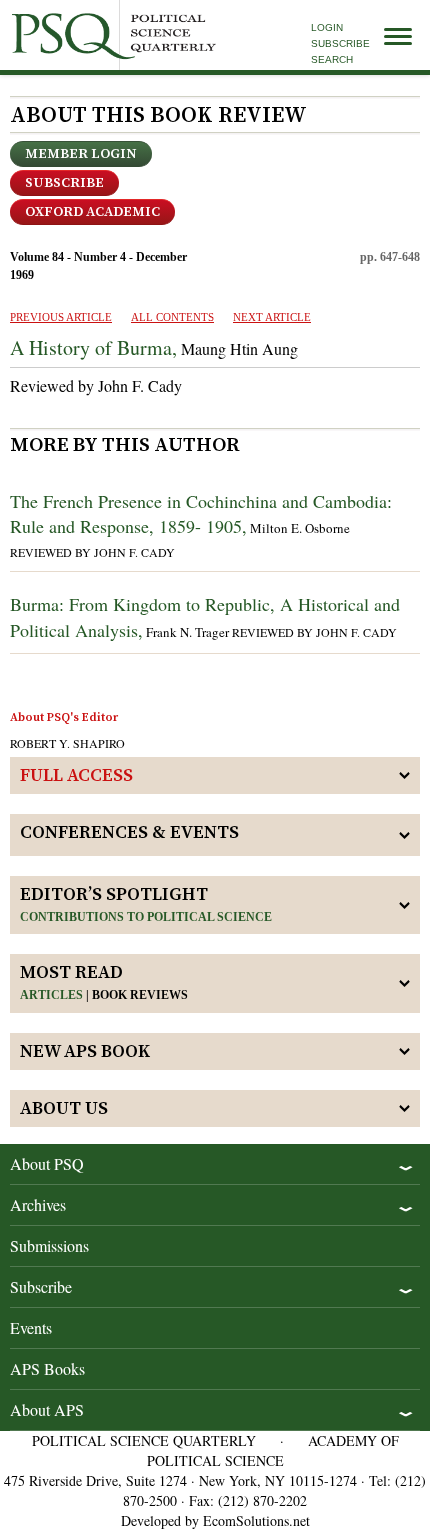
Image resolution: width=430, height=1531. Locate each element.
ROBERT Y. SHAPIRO (67, 743)
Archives (38, 1204)
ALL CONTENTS (172, 317)
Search (332, 59)
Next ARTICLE (272, 317)
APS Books (47, 1368)
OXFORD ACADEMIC (92, 212)
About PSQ (47, 1163)
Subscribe (340, 43)
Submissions (49, 1245)
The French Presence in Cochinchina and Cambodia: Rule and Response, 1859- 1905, (201, 513)
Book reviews (140, 995)
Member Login (81, 154)
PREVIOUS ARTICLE (61, 317)
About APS (47, 1409)
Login (327, 27)
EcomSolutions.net (256, 1520)
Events (31, 1327)
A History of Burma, (93, 347)
